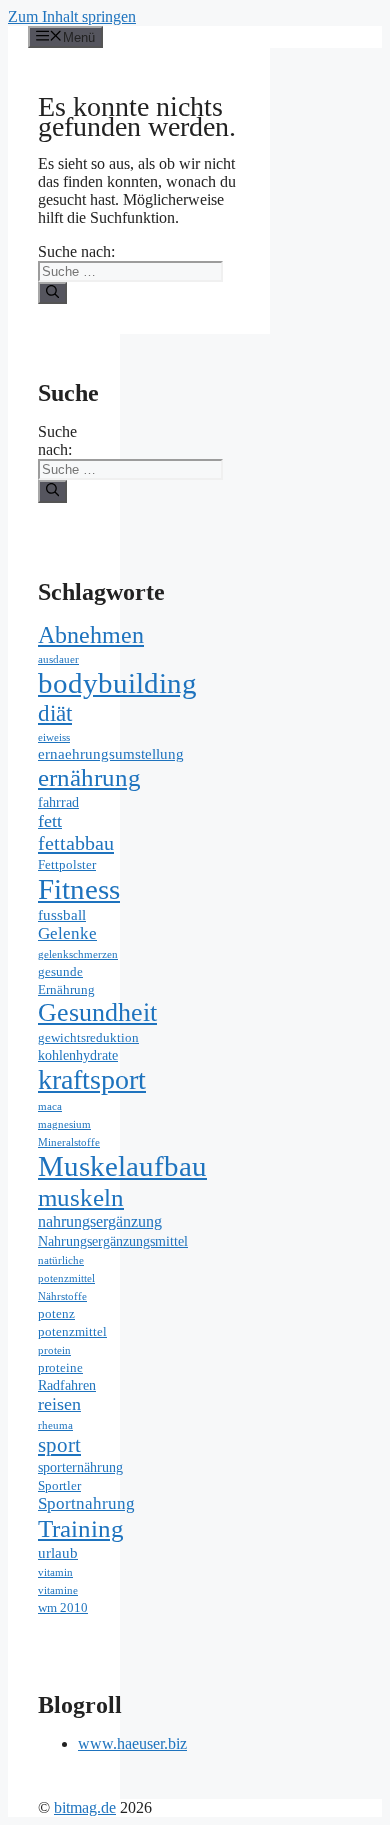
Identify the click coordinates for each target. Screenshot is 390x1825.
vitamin (55, 1572)
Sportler (59, 1486)
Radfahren (67, 1385)
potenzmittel (72, 1332)
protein (54, 1350)
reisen (59, 1404)
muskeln (81, 1197)
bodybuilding (117, 683)
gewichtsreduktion (88, 1038)
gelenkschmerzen (78, 954)
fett (50, 821)
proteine (60, 1368)
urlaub (58, 1552)
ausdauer (58, 659)
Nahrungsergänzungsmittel (113, 1241)
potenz (56, 1314)
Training (81, 1528)
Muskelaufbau (122, 1166)
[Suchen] (52, 293)
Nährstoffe (62, 1296)
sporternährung (80, 1467)
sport (59, 1445)
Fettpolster (67, 865)
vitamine (58, 1590)
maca (50, 1106)
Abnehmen (91, 635)
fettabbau (76, 843)
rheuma (55, 1425)
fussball (62, 914)
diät (55, 713)
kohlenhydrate (78, 1055)
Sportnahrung (86, 1503)
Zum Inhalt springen (72, 16)
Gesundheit (97, 1012)
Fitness (79, 889)
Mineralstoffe (69, 1142)
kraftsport (92, 1079)
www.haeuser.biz (132, 1743)
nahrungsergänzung (100, 1222)
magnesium (64, 1124)
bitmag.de (85, 1807)
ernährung (89, 777)
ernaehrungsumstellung (111, 753)
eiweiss (54, 737)
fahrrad (58, 802)
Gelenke (67, 933)
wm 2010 (63, 1608)
